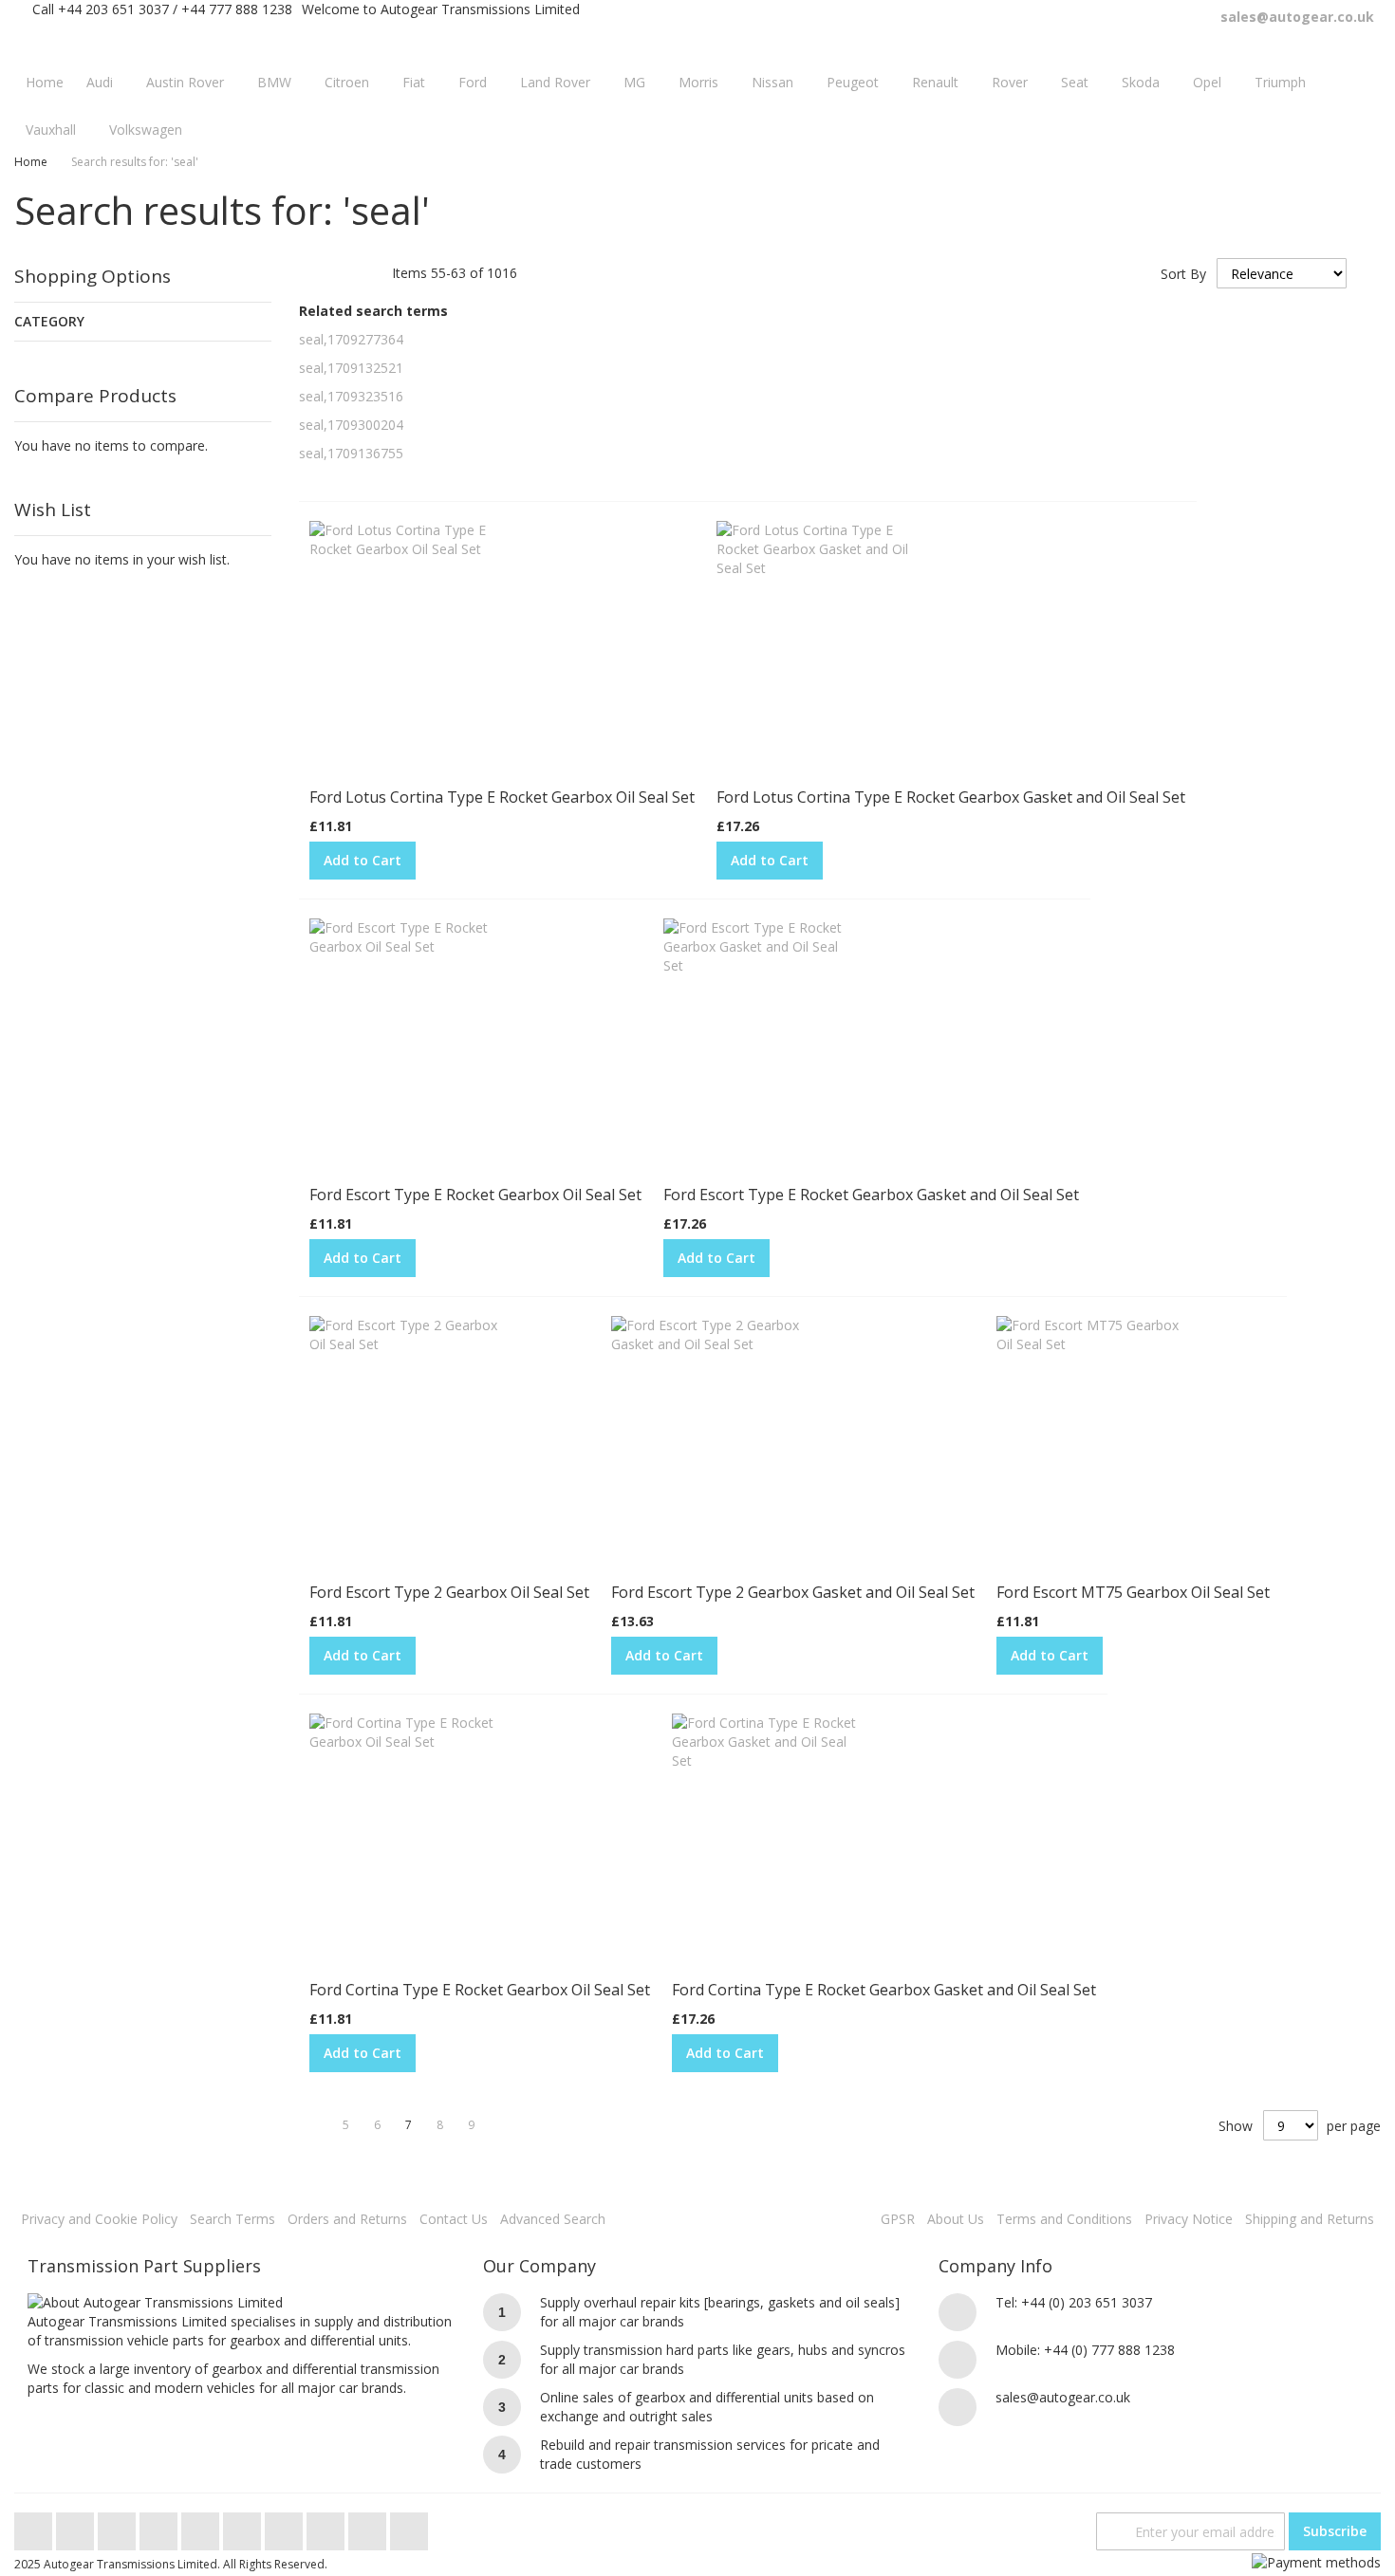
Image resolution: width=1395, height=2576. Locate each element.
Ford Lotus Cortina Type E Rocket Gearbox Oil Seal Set (502, 797)
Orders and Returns (347, 2219)
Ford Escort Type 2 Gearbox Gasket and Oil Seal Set (793, 1592)
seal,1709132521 (351, 368)
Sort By (1183, 274)
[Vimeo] (202, 2526)
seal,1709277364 (351, 339)
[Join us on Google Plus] (119, 2526)
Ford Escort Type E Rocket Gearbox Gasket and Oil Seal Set (871, 1195)
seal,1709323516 (351, 396)
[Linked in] (327, 2526)
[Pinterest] (286, 2526)
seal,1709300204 (351, 425)
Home (31, 162)
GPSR (898, 2219)
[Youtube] (160, 2526)
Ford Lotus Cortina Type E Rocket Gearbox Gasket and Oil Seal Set (951, 797)
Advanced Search (553, 2219)
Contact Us (454, 2219)
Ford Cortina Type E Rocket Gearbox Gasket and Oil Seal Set (884, 1990)
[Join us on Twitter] (35, 2526)
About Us (956, 2219)
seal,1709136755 (351, 453)
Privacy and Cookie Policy (99, 2219)
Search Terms (232, 2219)
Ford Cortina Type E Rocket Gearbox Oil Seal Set (480, 1990)
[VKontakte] (369, 2526)
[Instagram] (244, 2526)
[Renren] (409, 2526)
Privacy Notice (1189, 2219)
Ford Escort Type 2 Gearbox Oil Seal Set (449, 1592)
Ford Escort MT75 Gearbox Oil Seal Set (1133, 1592)
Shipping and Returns (1310, 2219)
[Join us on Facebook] (77, 2526)
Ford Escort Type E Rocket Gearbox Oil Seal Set (475, 1195)
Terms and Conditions (1064, 2219)
